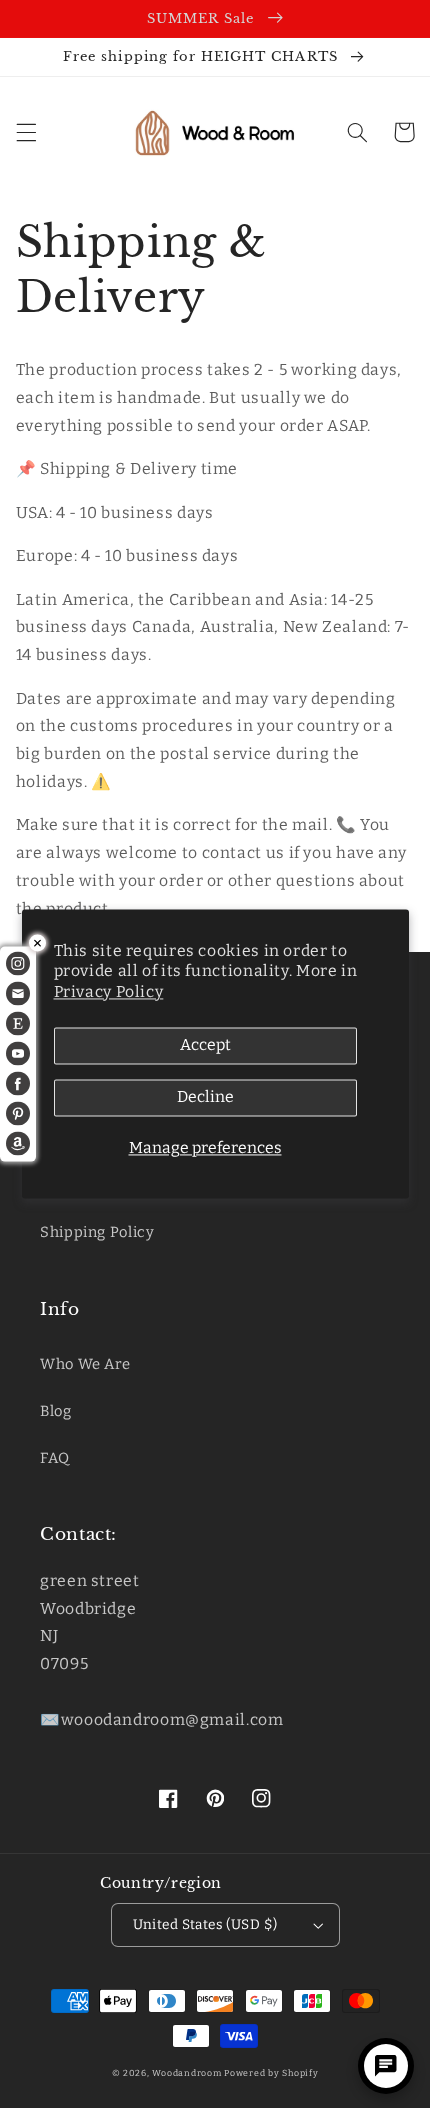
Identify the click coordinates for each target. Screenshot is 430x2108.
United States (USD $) (205, 1924)
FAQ (55, 1458)
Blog (56, 1411)
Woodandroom (188, 2073)
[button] (26, 132)
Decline (205, 1097)
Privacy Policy (109, 991)
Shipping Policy (97, 1232)
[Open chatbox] (386, 2066)
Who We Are (85, 1364)
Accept (205, 1045)
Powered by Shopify (271, 2073)
